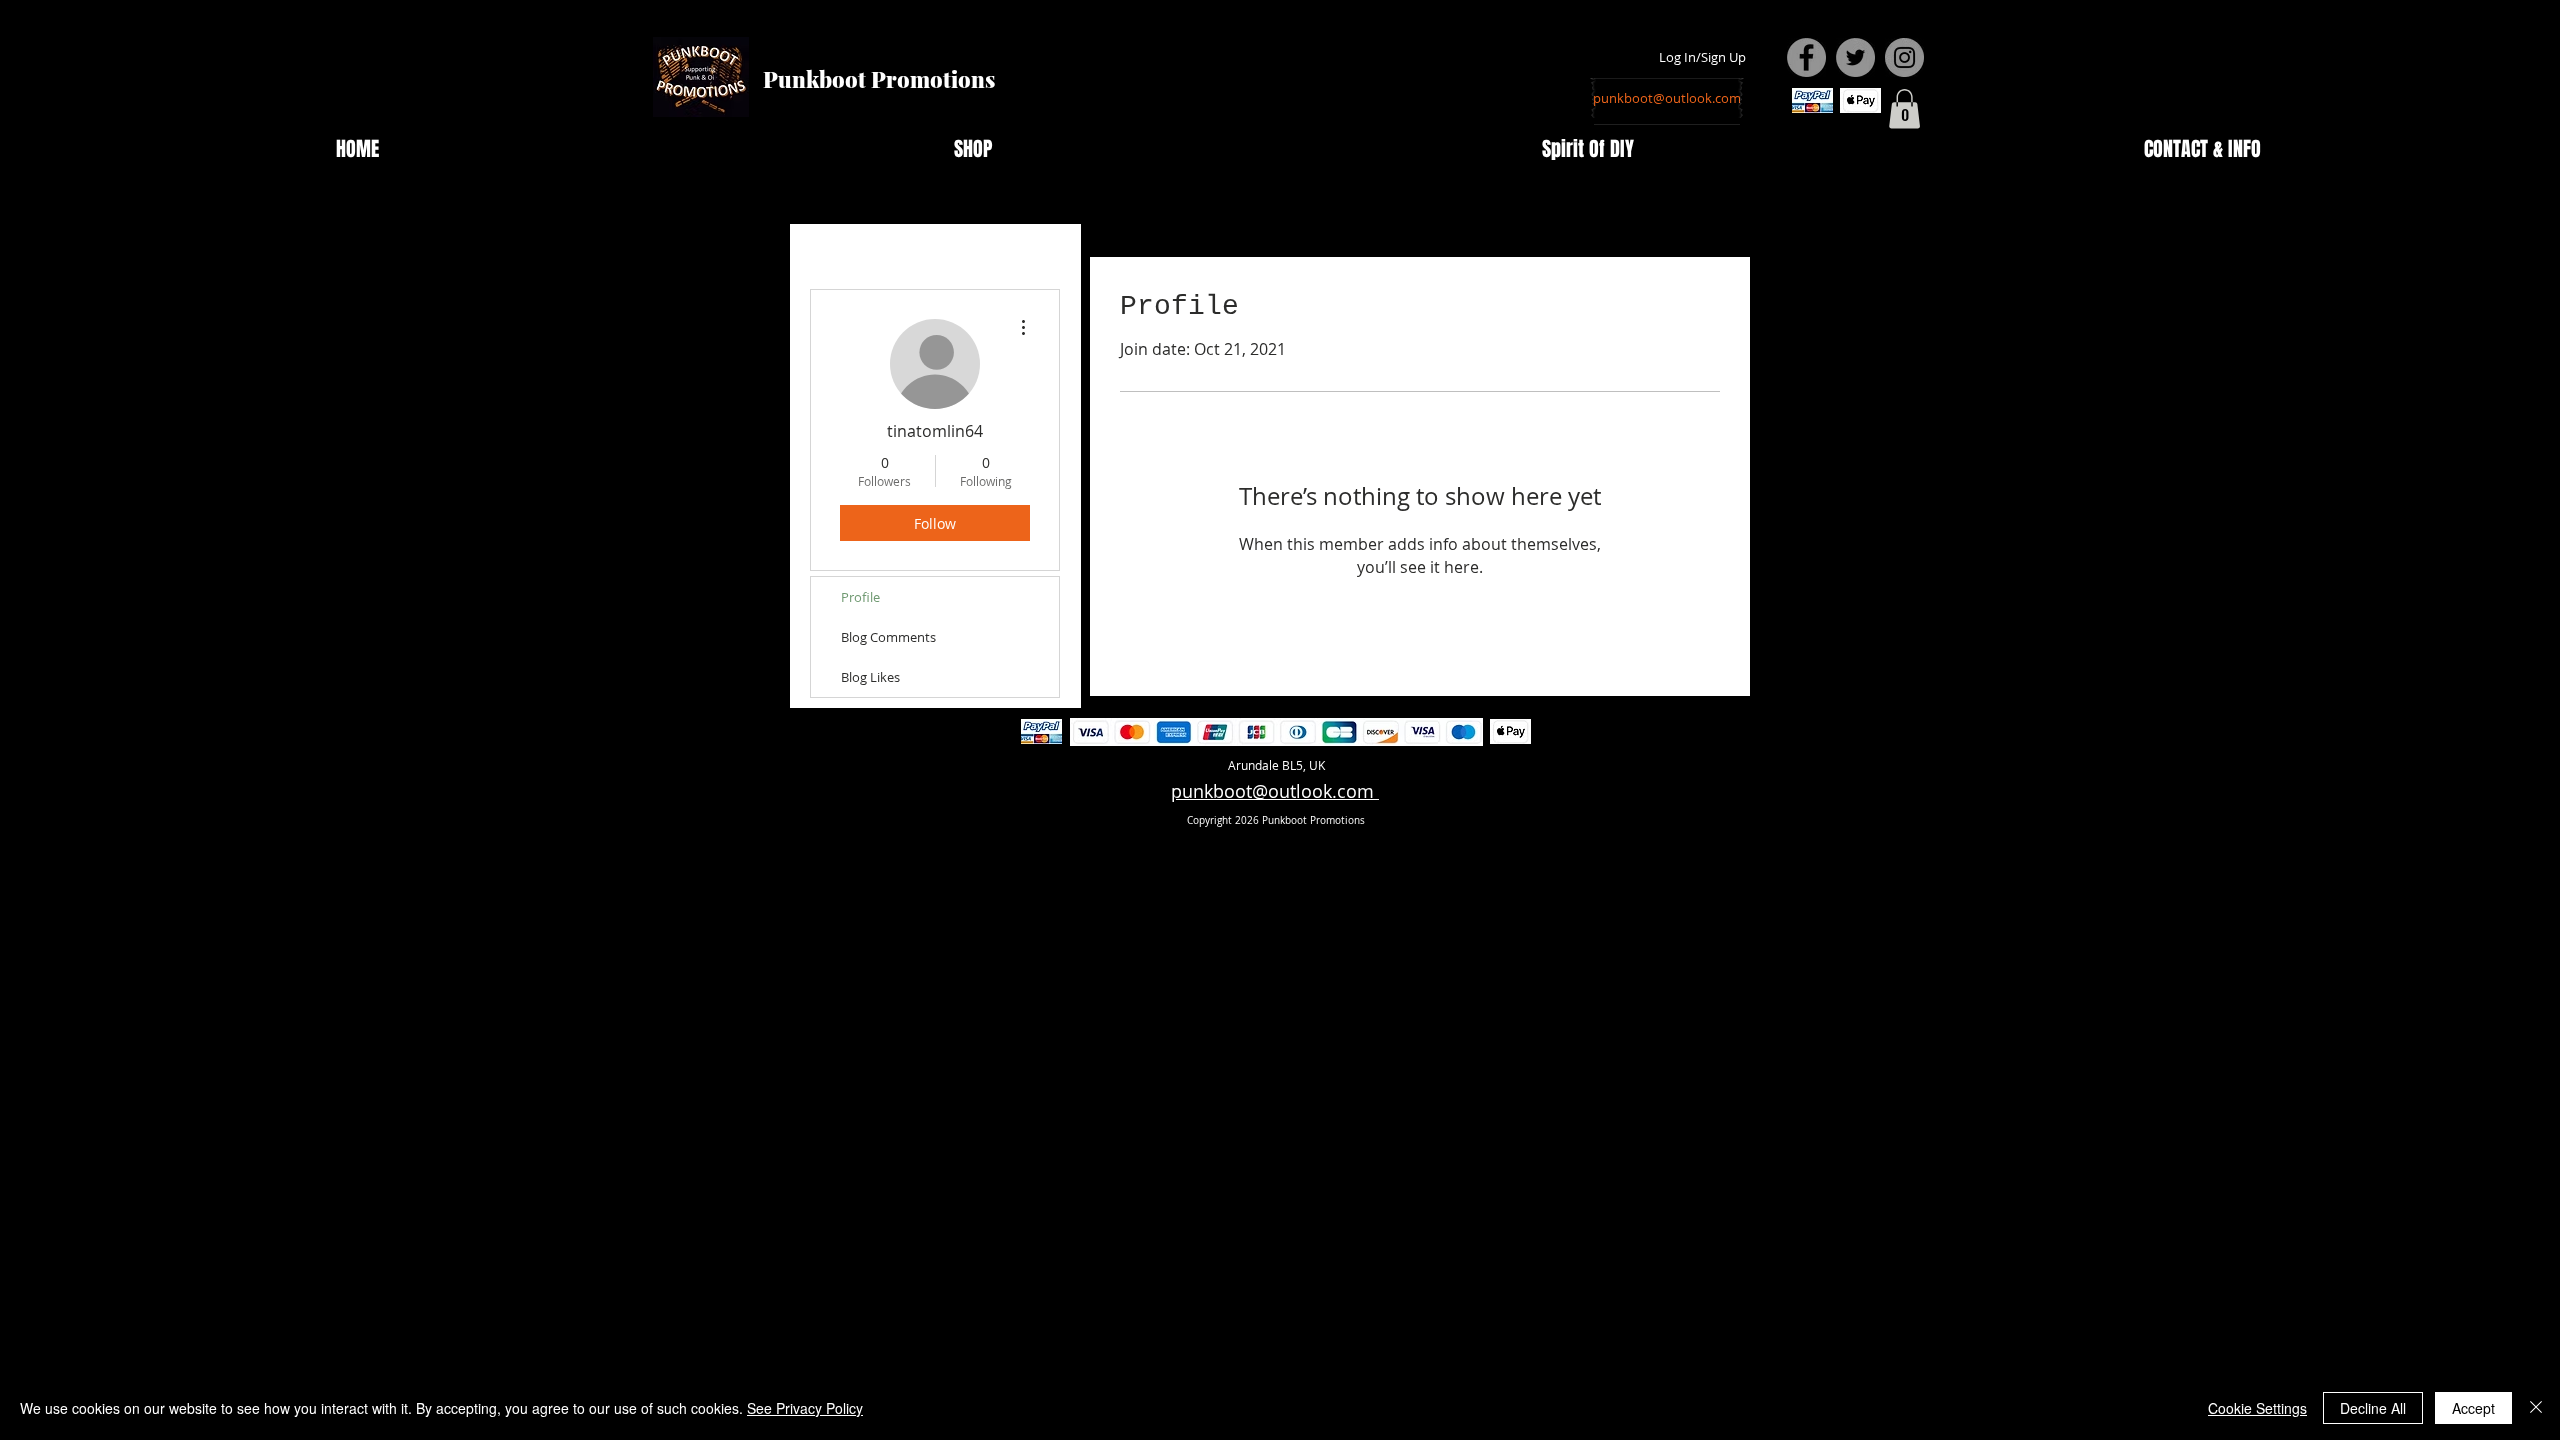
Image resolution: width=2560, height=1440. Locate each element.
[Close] (2536, 1408)
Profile (860, 597)
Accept (2473, 1408)
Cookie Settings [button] (2257, 1408)
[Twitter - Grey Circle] (1855, 57)
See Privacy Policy (805, 1408)
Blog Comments (888, 637)
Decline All (2373, 1408)
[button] (1904, 108)
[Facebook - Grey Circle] (1806, 57)
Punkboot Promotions (879, 79)
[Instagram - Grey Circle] (1904, 57)
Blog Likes (870, 677)
